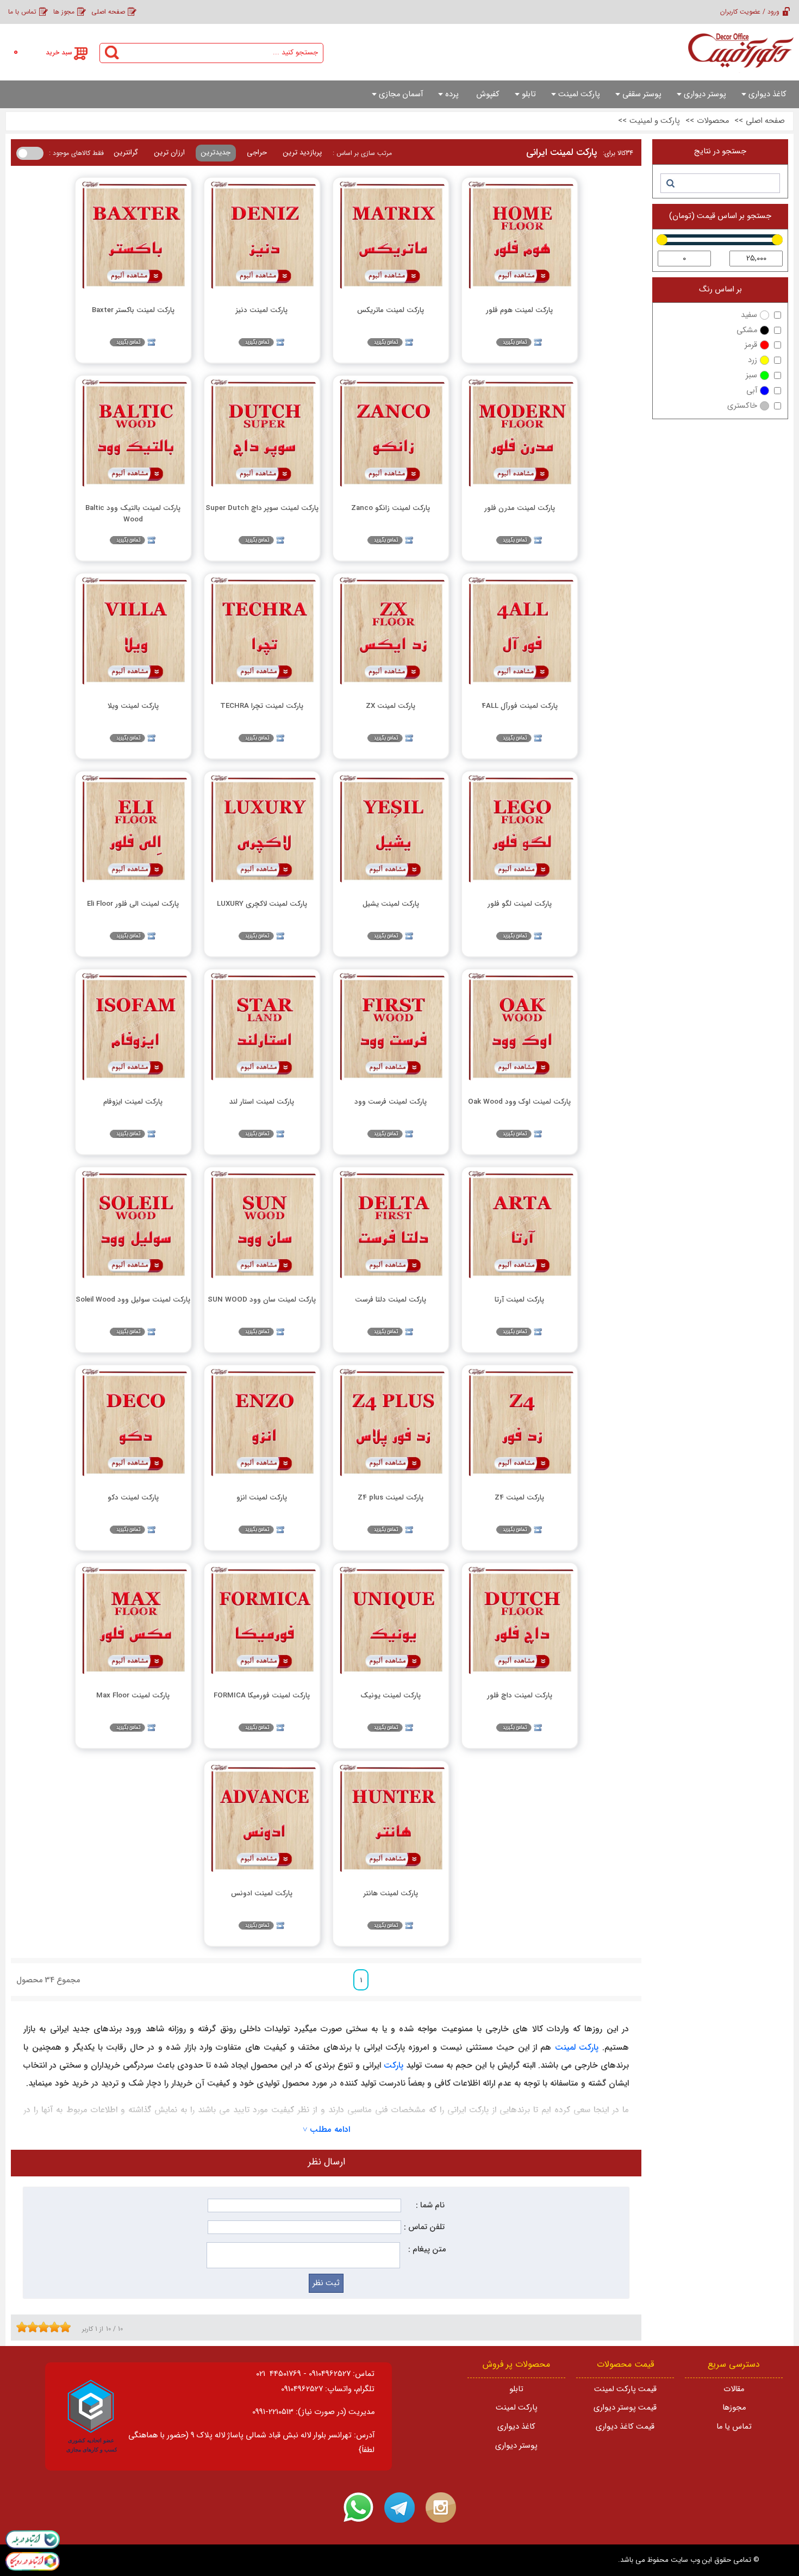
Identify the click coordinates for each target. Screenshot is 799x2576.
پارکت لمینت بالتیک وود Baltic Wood (133, 513)
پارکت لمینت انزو (262, 1498)
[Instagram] (441, 2507)
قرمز (751, 345)
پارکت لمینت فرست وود (391, 1102)
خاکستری (742, 406)
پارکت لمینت (577, 2048)
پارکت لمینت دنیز (262, 310)
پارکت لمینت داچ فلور (520, 1695)
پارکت (394, 2065)
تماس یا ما (734, 2427)
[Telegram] (399, 2507)
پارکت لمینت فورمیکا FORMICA (262, 1695)
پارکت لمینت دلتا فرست (391, 1300)
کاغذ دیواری (516, 2427)
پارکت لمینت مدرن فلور (520, 508)
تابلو (516, 2389)
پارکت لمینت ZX (391, 706)
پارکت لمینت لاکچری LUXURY (262, 904)
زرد (753, 360)
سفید (749, 315)
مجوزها (734, 2408)
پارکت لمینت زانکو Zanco (391, 508)
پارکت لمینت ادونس (262, 1893)
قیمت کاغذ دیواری (625, 2427)
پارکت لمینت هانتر (391, 1893)
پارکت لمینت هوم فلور (519, 310)
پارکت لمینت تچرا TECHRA (262, 706)
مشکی (747, 330)
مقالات (734, 2389)
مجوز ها (64, 12)
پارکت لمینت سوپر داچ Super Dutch (262, 508)
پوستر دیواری (516, 2446)
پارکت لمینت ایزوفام (133, 1102)
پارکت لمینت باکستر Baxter (133, 310)
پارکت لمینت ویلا (133, 706)
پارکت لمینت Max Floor (133, 1695)
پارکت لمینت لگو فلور (520, 904)
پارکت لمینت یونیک (391, 1695)
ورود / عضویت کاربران (750, 12)
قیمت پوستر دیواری (625, 2408)
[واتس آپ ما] (358, 2507)
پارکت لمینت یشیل (391, 904)
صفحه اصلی (108, 12)
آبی (752, 391)
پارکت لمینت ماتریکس (391, 310)
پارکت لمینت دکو (133, 1498)
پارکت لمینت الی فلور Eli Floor (133, 904)
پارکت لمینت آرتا (519, 1300)
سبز (751, 375)
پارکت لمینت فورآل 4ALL (520, 706)
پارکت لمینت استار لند (262, 1102)
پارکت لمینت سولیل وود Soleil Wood (133, 1300)
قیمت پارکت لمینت (625, 2389)
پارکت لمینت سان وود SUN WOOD (262, 1300)
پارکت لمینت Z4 (519, 1498)
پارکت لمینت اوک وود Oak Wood (519, 1102)
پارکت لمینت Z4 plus (391, 1498)
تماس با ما (22, 12)
